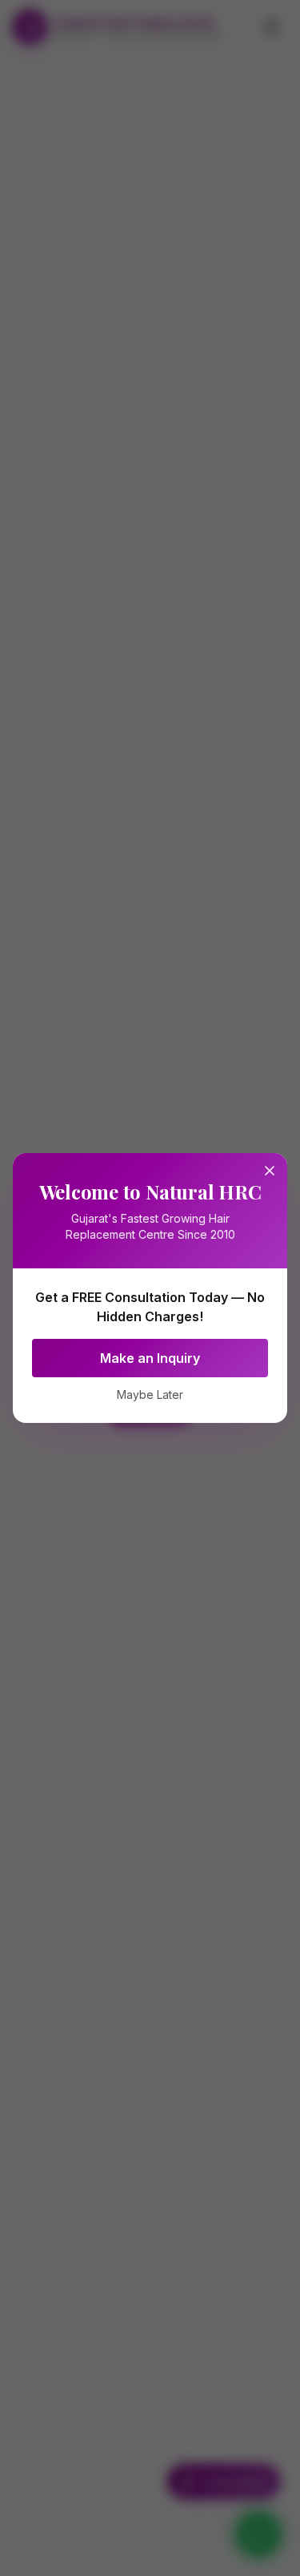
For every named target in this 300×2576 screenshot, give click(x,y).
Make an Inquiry (150, 1358)
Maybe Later (150, 1394)
